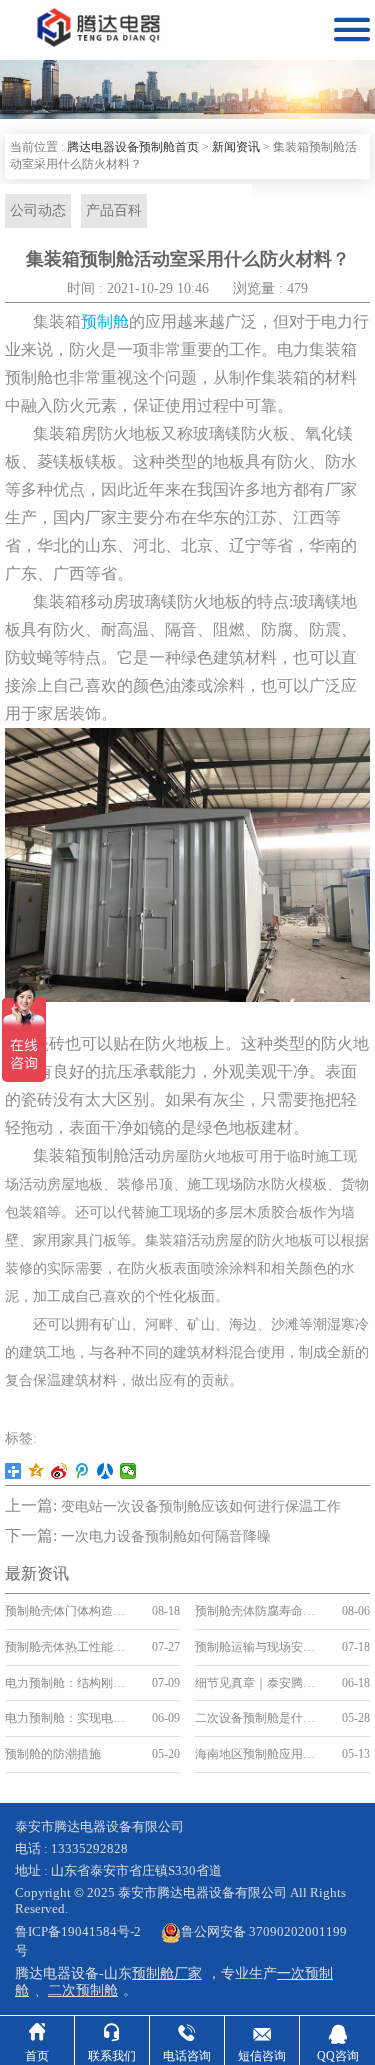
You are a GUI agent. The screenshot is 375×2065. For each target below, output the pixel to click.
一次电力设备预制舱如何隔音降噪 (166, 1536)
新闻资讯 (236, 147)
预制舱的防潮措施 (53, 1754)
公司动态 (38, 210)
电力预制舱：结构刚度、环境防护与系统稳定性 (70, 1683)
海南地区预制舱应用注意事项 (260, 1754)
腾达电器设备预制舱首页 (133, 147)
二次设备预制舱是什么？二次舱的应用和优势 (260, 1718)
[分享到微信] (128, 1471)
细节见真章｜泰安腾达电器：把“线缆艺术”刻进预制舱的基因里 (260, 1683)
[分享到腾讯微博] (82, 1471)
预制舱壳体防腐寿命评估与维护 (260, 1611)
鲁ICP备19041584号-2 (78, 1931)
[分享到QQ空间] (36, 1471)
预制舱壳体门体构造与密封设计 (70, 1611)
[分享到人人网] (105, 1471)
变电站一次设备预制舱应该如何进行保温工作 (201, 1506)
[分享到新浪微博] (59, 1471)
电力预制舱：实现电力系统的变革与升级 (70, 1718)
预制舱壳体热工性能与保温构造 (70, 1647)
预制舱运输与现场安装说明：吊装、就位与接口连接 (260, 1647)
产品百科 (114, 210)
